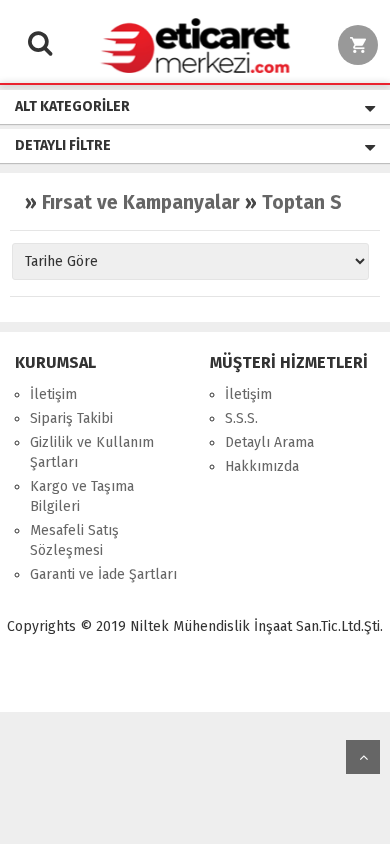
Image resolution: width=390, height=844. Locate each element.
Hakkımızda (262, 466)
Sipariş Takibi (71, 418)
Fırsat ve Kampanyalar (141, 202)
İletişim (53, 394)
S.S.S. (241, 418)
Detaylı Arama (269, 442)
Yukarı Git (363, 757)
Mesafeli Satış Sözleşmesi (74, 540)
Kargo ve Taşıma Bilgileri (82, 496)
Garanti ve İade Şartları (103, 574)
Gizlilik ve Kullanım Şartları (92, 452)
